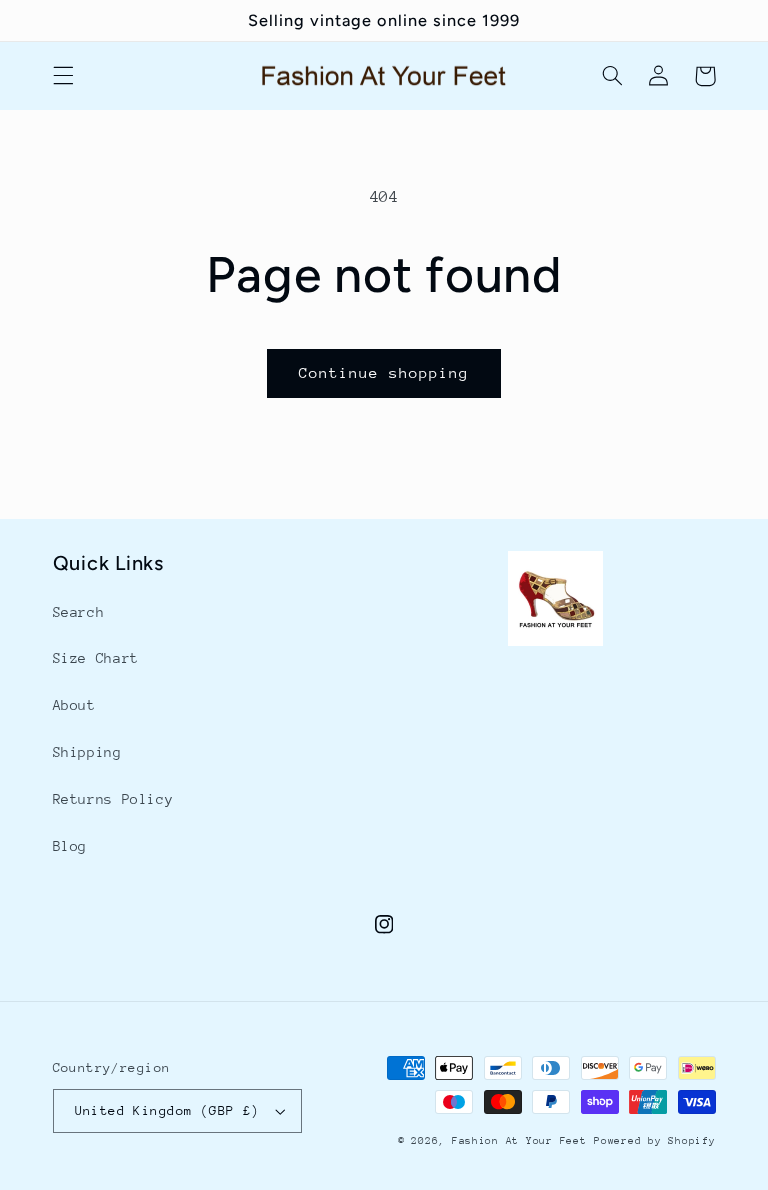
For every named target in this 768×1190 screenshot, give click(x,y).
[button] (63, 76)
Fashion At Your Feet (519, 1141)
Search (79, 612)
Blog (70, 846)
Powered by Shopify (654, 1141)
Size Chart (96, 658)
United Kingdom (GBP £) (167, 1110)
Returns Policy (113, 799)
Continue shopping (384, 372)
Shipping (87, 752)
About (74, 705)
